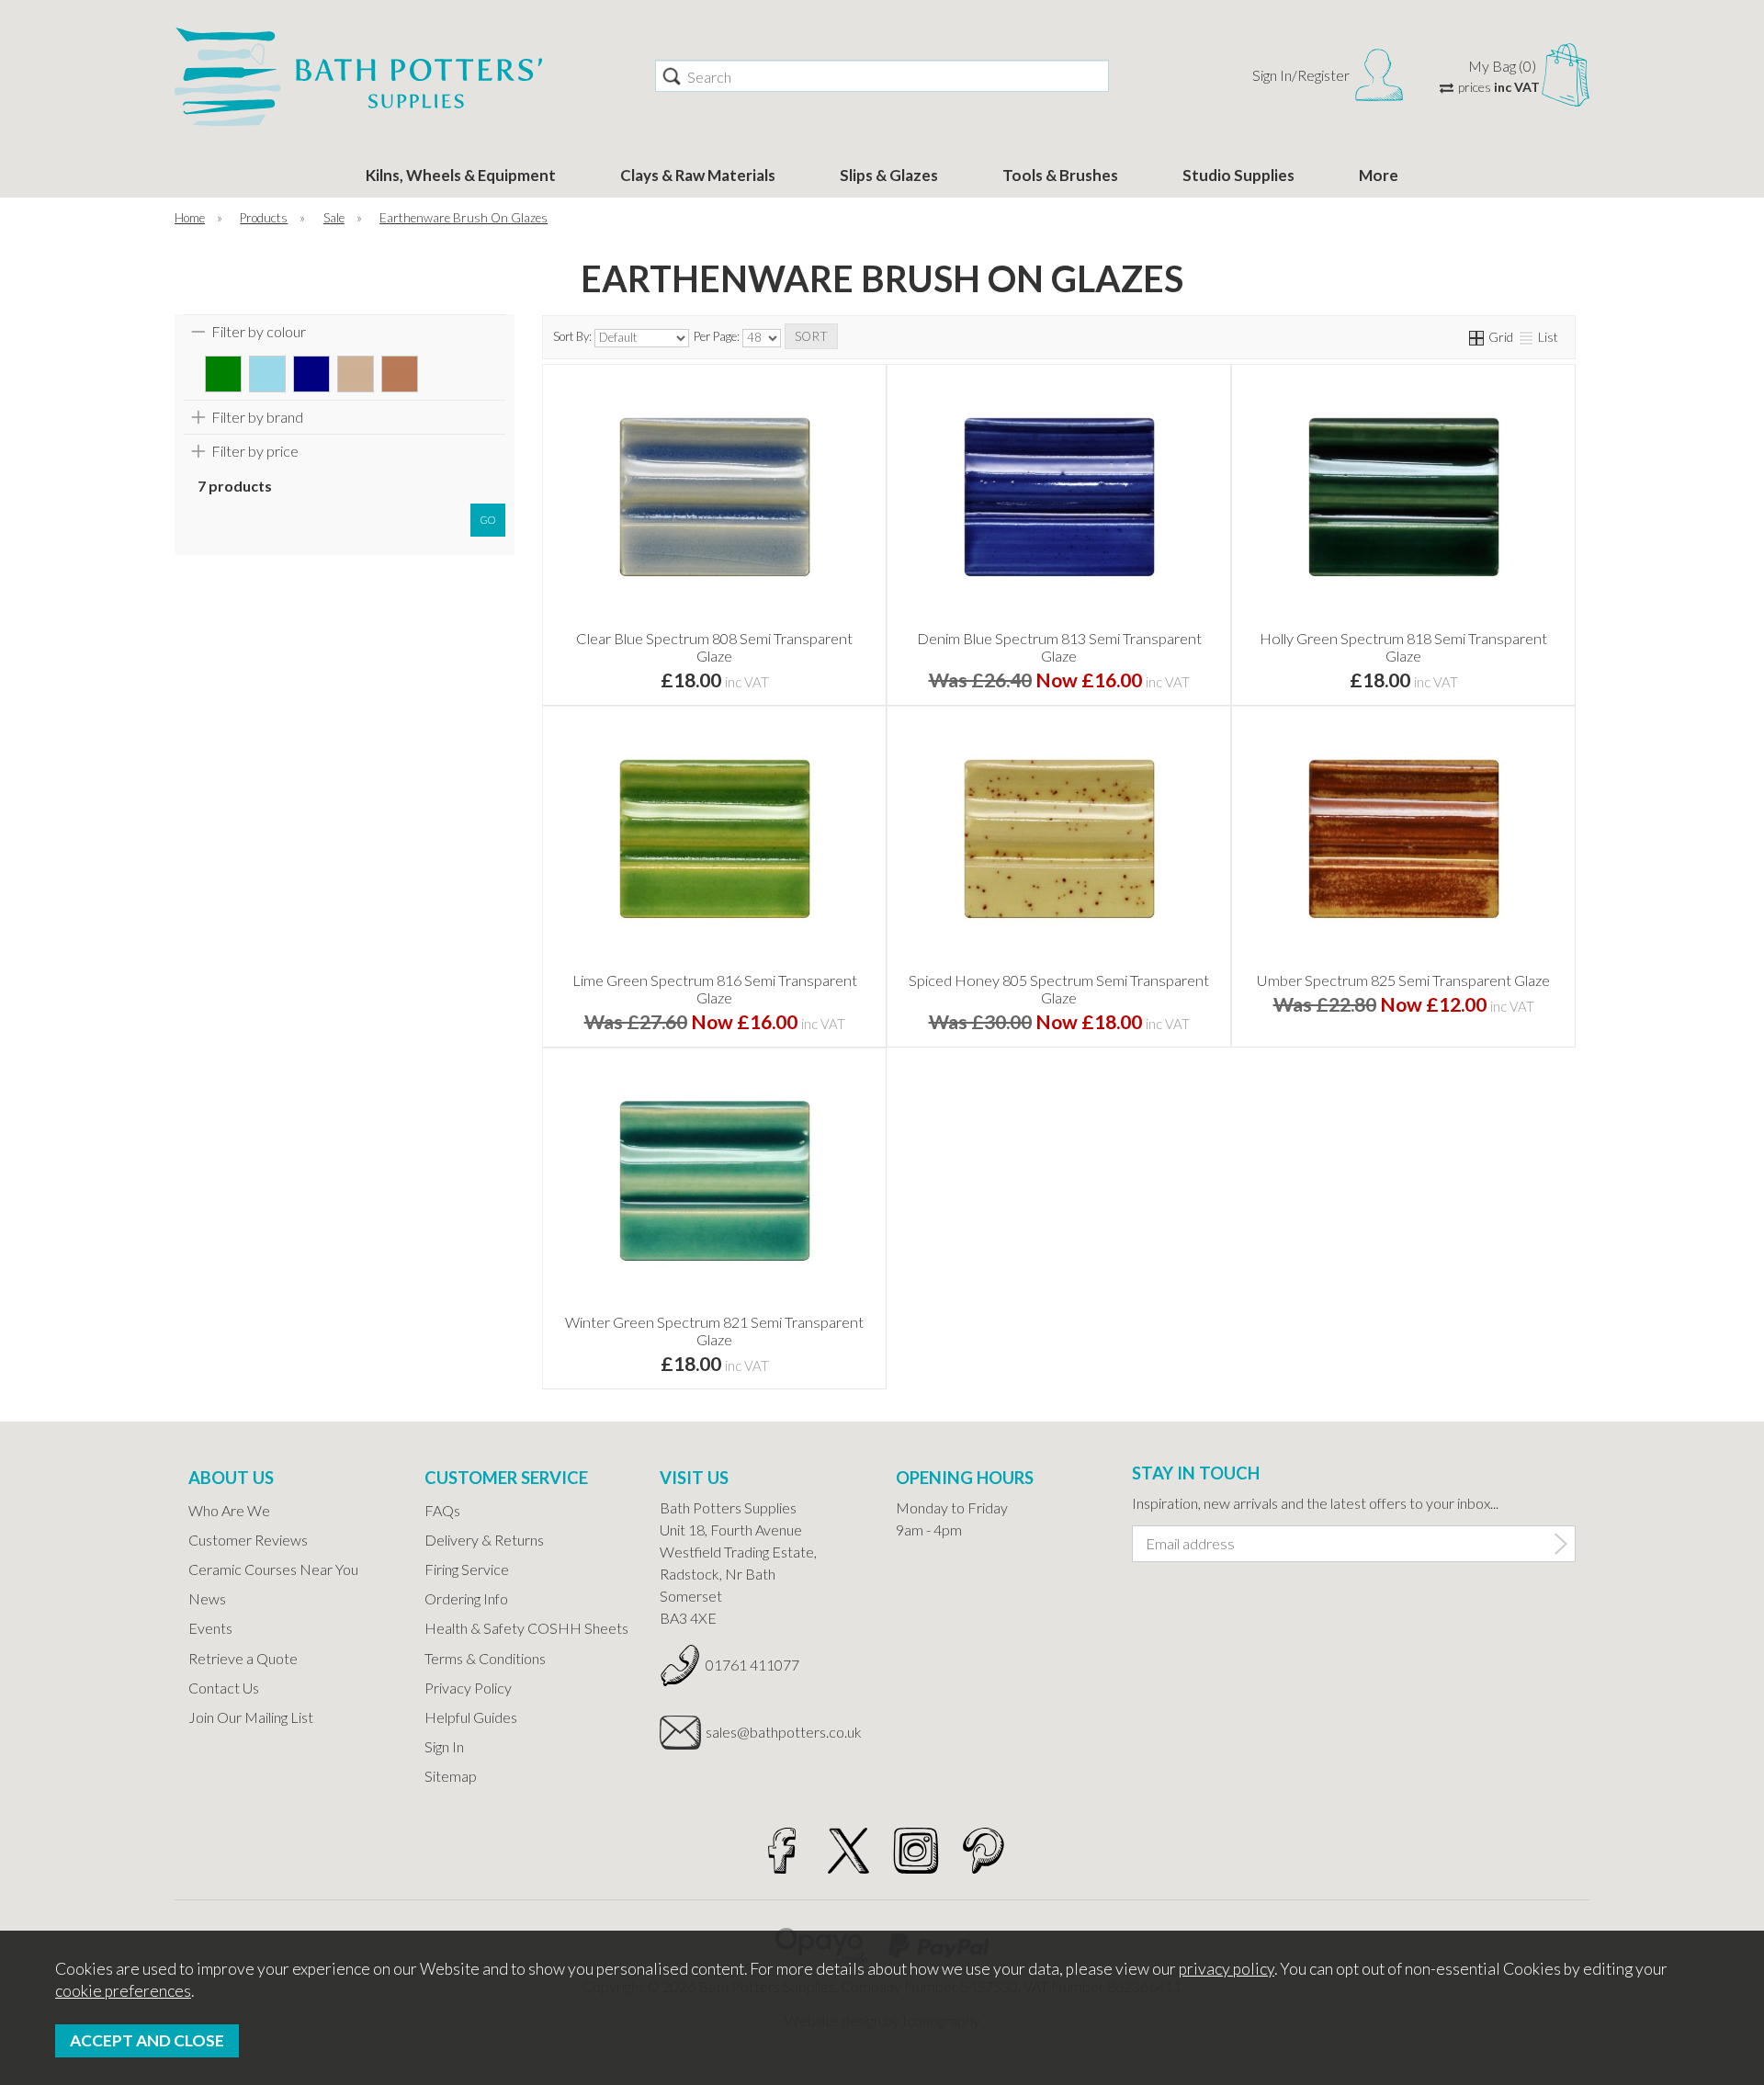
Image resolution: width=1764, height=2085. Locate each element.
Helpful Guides (471, 1717)
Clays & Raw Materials (698, 175)
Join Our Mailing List (251, 1717)
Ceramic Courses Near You (273, 1569)
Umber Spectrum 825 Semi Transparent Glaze (1403, 980)
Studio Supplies (1238, 175)
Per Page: (718, 336)
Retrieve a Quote (243, 1658)
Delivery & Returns (484, 1540)
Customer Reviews (248, 1540)
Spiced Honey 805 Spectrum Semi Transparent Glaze (1059, 989)
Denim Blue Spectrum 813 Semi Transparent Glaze (1059, 647)
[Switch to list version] (1527, 337)
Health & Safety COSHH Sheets (526, 1628)
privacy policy (1227, 1969)
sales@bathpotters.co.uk (784, 1732)
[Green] (223, 374)
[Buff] (356, 374)
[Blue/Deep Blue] (311, 374)
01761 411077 (752, 1665)
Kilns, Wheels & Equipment (461, 175)
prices (1499, 87)
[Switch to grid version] (1477, 337)
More (1379, 175)
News (207, 1598)
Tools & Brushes (1060, 175)
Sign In (444, 1746)
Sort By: (574, 336)
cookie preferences (123, 1991)
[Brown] (400, 374)
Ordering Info (466, 1598)
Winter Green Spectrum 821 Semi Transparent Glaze (714, 1331)
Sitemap (451, 1776)
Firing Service (467, 1569)
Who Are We (229, 1510)
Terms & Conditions (485, 1658)
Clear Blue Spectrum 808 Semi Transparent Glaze (714, 647)
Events (210, 1628)
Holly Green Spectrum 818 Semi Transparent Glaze (1403, 647)
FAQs (442, 1510)
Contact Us (224, 1688)
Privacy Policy (468, 1688)
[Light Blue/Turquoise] (267, 374)
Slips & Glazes (889, 175)
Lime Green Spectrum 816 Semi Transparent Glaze (715, 989)
